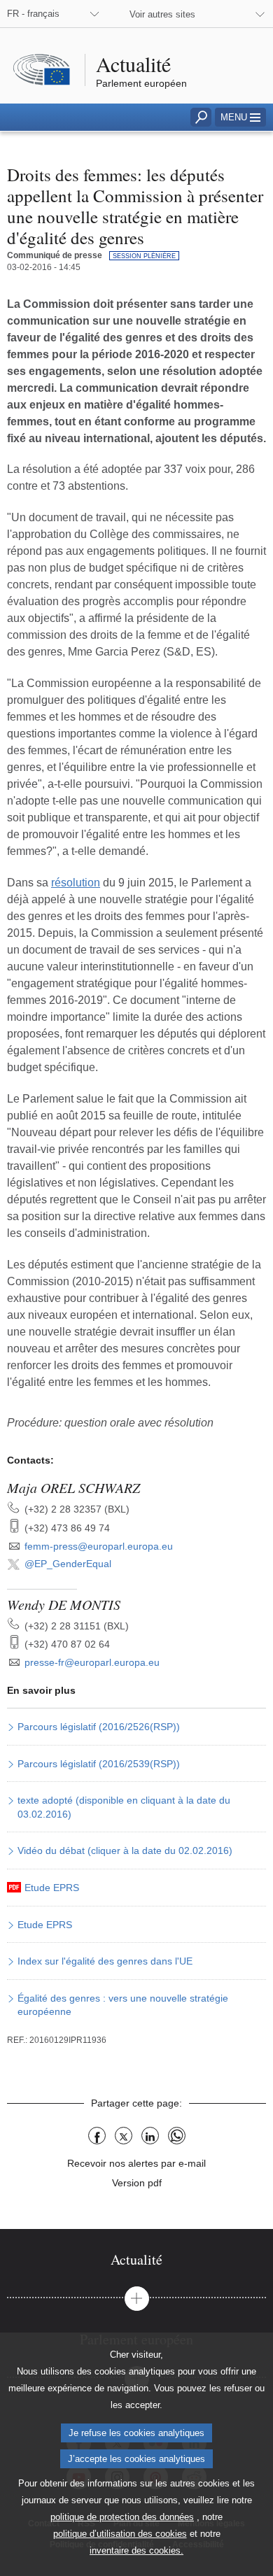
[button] (240, 117)
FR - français (33, 14)
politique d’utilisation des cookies (120, 2534)
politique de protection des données (122, 2517)
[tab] (136, 2259)
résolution (76, 883)
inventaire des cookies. (136, 2550)
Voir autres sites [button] (162, 14)
